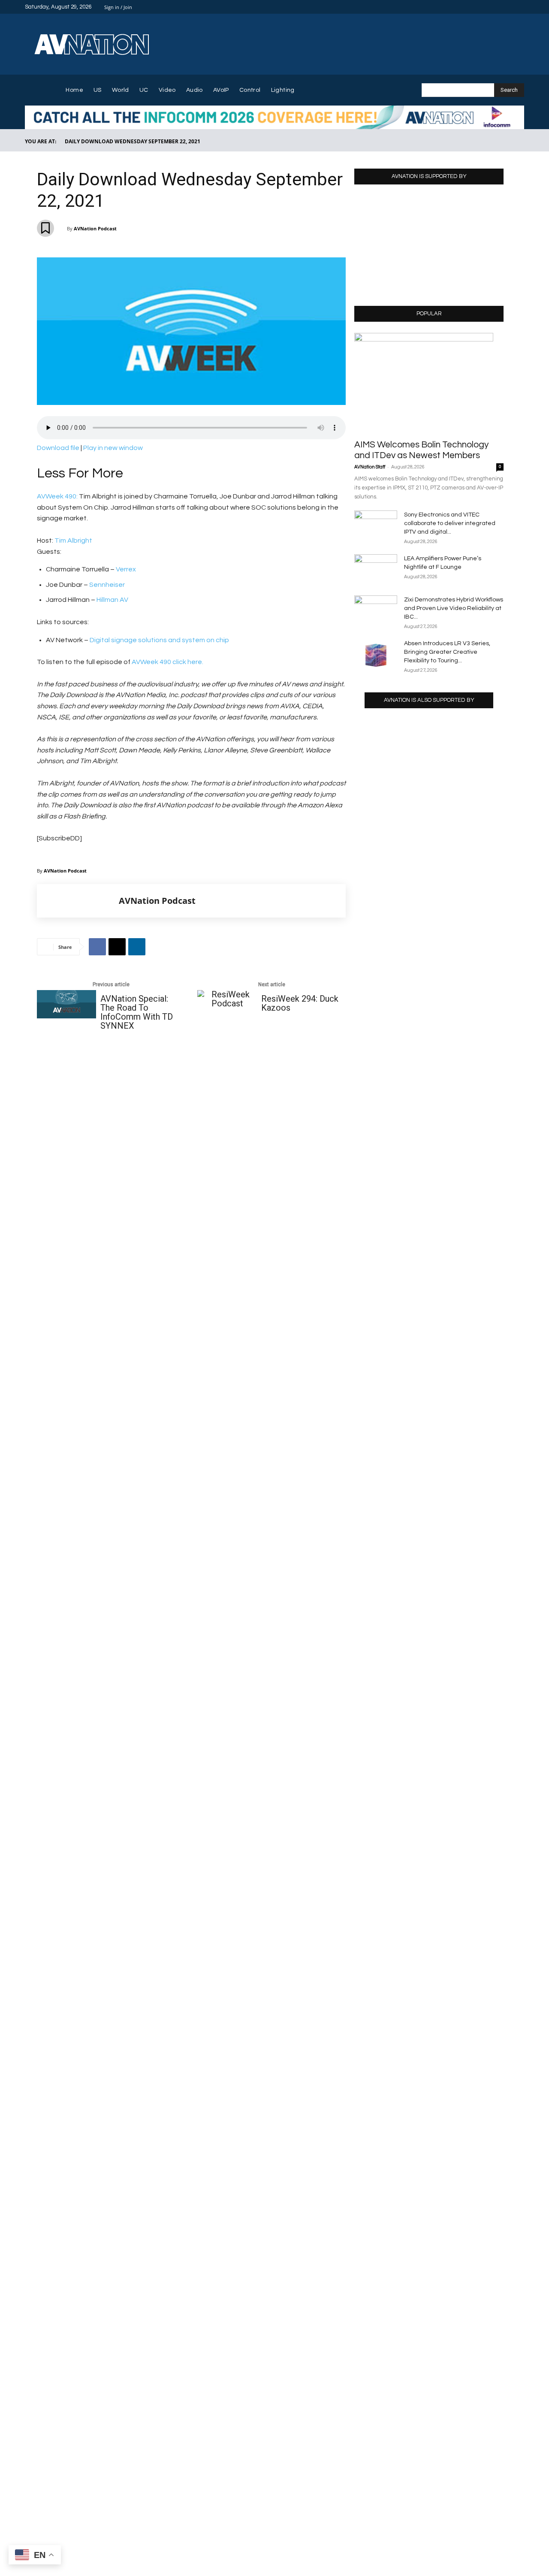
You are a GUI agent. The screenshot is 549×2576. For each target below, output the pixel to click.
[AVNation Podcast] (78, 901)
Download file (58, 448)
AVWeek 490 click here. (167, 662)
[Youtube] (519, 7)
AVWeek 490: (57, 496)
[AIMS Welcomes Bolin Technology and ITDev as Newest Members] (429, 383)
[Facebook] (478, 7)
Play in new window (113, 448)
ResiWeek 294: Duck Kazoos (300, 1003)
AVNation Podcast (95, 228)
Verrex (126, 569)
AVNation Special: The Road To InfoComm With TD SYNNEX (137, 1012)
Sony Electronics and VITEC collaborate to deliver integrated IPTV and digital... (450, 523)
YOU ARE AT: (41, 141)
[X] (509, 7)
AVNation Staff (370, 467)
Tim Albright (73, 541)
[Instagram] (488, 7)
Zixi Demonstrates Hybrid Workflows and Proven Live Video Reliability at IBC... (454, 608)
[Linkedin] (498, 7)
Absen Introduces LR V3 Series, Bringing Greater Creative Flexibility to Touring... (447, 652)
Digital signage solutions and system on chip (159, 640)
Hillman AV (112, 600)
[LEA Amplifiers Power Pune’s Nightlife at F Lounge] (376, 569)
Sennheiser (107, 585)
